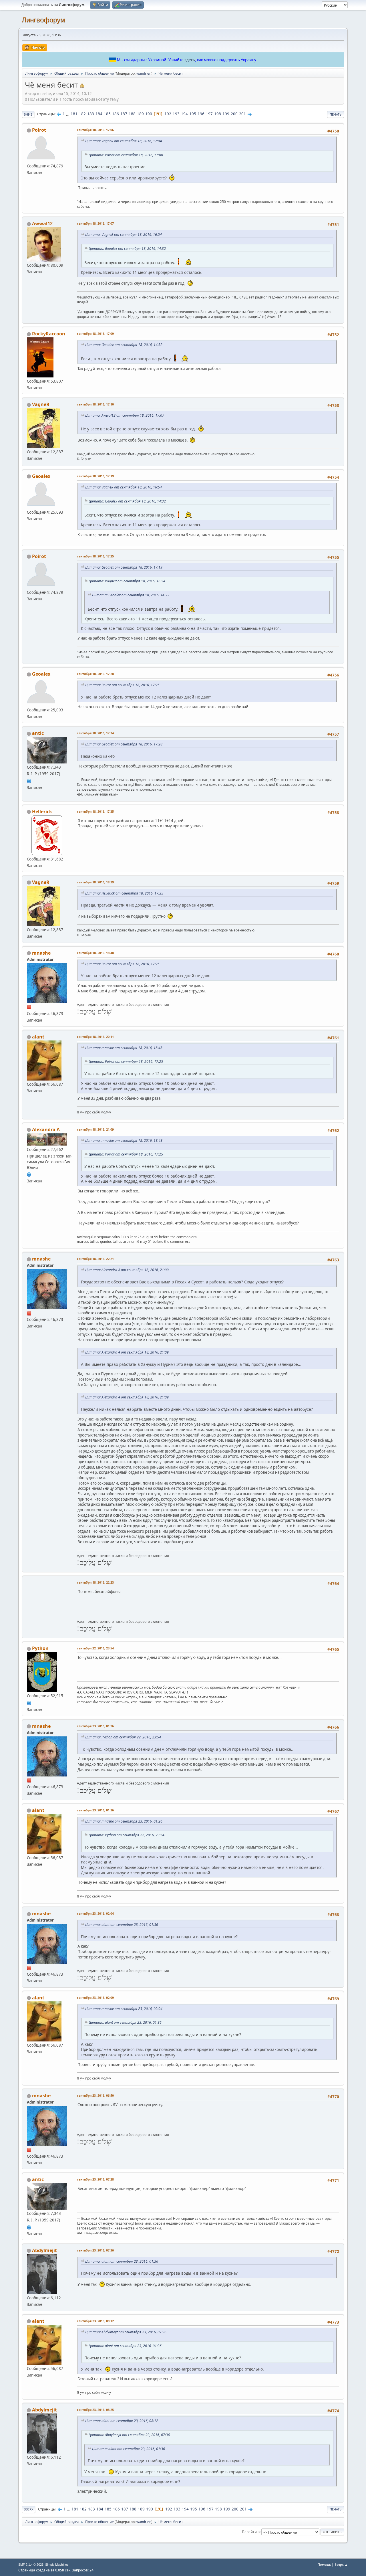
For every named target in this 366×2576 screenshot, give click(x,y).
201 (242, 114)
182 (82, 114)
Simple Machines (57, 2565)
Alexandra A (46, 1129)
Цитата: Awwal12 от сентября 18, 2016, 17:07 (125, 415)
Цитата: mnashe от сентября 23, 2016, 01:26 (124, 1821)
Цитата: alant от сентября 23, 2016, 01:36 (122, 1925)
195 (193, 114)
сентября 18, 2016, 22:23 (95, 1582)
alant (38, 1037)
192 (168, 114)
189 (140, 114)
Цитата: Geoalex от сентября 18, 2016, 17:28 (124, 744)
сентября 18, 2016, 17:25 (95, 556)
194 (184, 114)
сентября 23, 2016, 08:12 (95, 2321)
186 (116, 114)
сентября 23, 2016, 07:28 (95, 2179)
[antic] (29, 780)
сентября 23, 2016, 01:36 (95, 1810)
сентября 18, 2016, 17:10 (95, 404)
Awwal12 (42, 223)
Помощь (324, 2564)
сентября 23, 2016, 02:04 (95, 1913)
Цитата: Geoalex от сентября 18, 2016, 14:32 (127, 249)
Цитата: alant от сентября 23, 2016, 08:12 (122, 2421)
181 (74, 114)
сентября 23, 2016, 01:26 (95, 1726)
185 (107, 114)
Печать (336, 114)
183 (91, 114)
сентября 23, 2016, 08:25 (95, 2410)
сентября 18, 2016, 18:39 (95, 882)
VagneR (41, 404)
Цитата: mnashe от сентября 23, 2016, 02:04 (124, 2009)
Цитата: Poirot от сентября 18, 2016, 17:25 (122, 685)
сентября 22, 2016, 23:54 (95, 1648)
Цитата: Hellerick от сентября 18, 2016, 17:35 (124, 893)
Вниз (28, 114)
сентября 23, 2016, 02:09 (95, 1998)
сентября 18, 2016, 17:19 (95, 476)
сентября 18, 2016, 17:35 (95, 811)
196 (201, 114)
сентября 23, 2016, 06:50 (95, 2095)
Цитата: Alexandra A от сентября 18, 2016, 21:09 (127, 1270)
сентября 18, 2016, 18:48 (95, 953)
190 (149, 114)
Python (40, 1648)
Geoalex (41, 476)
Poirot (39, 130)
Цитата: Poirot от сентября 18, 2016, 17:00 (126, 155)
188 (132, 114)
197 (209, 114)
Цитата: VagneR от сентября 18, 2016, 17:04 (124, 141)
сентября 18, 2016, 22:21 (95, 1259)
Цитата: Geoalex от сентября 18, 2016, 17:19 (124, 567)
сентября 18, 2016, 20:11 (95, 1037)
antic (38, 733)
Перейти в (251, 2532)
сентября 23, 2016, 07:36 (95, 2250)
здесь (190, 60)
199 (226, 114)
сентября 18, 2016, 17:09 (95, 334)
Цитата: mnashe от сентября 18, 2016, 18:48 (124, 1048)
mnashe (41, 953)
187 (124, 114)
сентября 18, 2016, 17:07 (95, 223)
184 (99, 114)
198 (218, 114)
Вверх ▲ (341, 2564)
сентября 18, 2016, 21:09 (95, 1129)
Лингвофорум (43, 20)
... (68, 114)
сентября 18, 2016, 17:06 (95, 130)
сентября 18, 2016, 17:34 (95, 733)
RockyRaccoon (49, 334)
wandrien (144, 73)
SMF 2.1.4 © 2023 (31, 2565)
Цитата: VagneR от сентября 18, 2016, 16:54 (124, 235)
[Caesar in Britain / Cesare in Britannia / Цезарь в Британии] (29, 1174)
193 (176, 114)
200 (234, 114)
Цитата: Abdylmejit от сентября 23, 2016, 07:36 (126, 2332)
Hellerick (42, 812)
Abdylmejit (44, 2250)
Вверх (29, 2509)
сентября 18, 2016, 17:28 (95, 674)
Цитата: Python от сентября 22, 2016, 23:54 (123, 1737)
